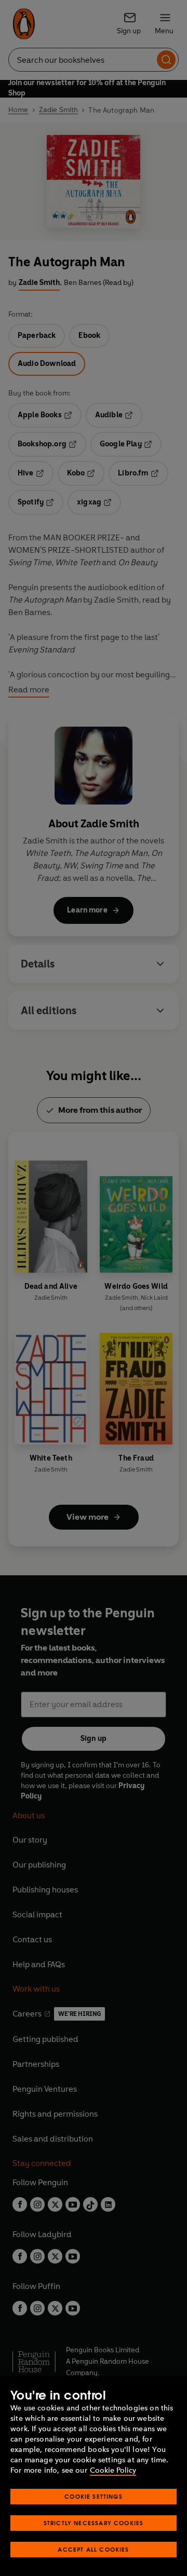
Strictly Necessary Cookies (94, 2523)
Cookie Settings (94, 2496)
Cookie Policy (113, 2470)
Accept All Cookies (93, 2549)
